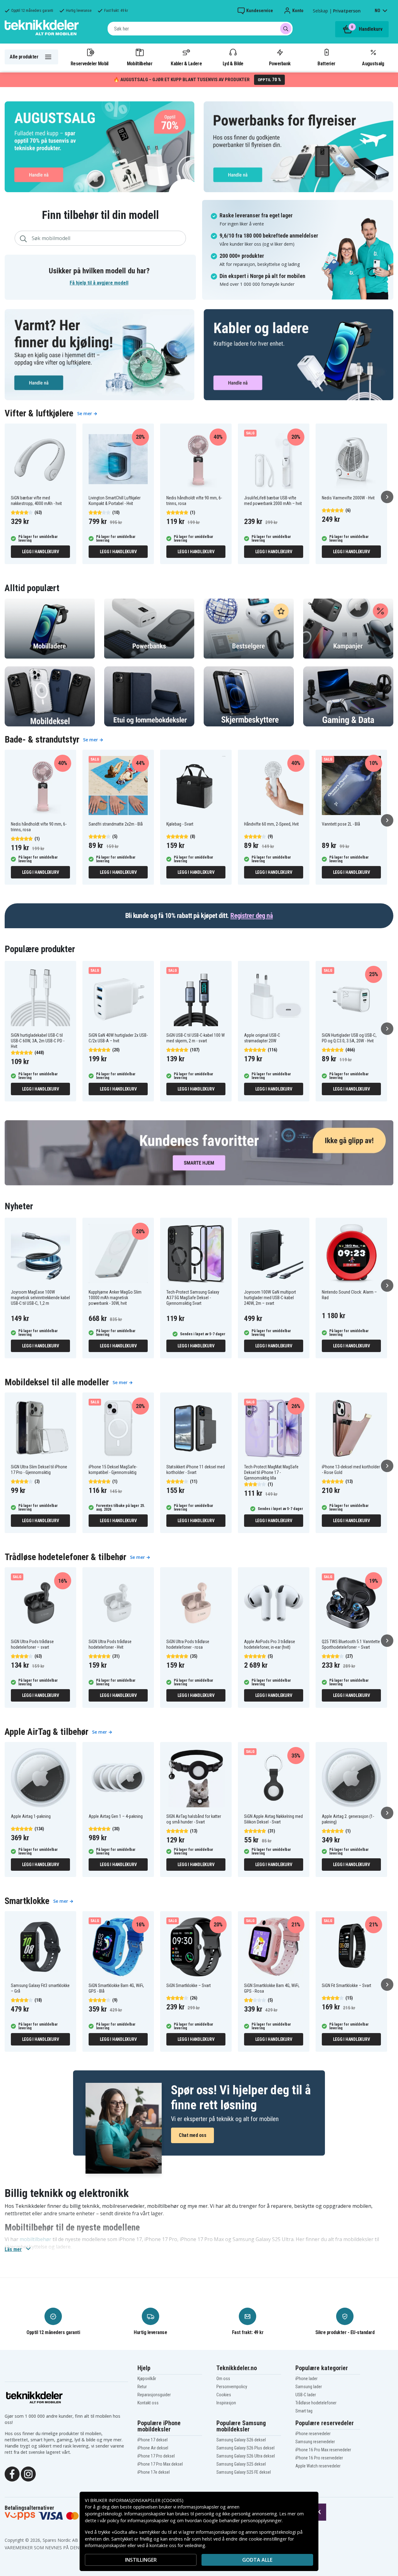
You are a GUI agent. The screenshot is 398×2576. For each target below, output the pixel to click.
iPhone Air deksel (153, 2448)
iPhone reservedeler (313, 2434)
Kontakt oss (148, 2403)
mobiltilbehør (35, 2239)
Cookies (224, 2395)
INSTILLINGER (141, 2560)
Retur (142, 2387)
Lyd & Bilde (233, 63)
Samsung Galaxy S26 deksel (241, 2440)
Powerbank (280, 63)
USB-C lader (306, 2395)
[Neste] (387, 497)
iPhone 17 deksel (153, 2440)
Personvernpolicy (232, 2387)
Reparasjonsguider (154, 2395)
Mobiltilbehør (140, 63)
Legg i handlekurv (41, 552)
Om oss (223, 2379)
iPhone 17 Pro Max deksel (160, 2464)
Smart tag (304, 2411)
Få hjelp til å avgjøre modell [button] (99, 283)
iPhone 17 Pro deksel (156, 2456)
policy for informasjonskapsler (138, 2520)
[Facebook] (12, 2473)
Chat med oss (192, 2135)
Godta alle (257, 2560)
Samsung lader (309, 2387)
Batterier (326, 63)
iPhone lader (306, 2379)
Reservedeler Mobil (90, 63)
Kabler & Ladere (186, 63)
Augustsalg (373, 63)
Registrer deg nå (252, 916)
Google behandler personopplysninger (242, 2520)
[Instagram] (28, 2473)
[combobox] (200, 29)
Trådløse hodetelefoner (316, 2403)
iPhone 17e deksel (154, 2472)
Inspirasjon (226, 2403)
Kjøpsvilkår (147, 2379)
